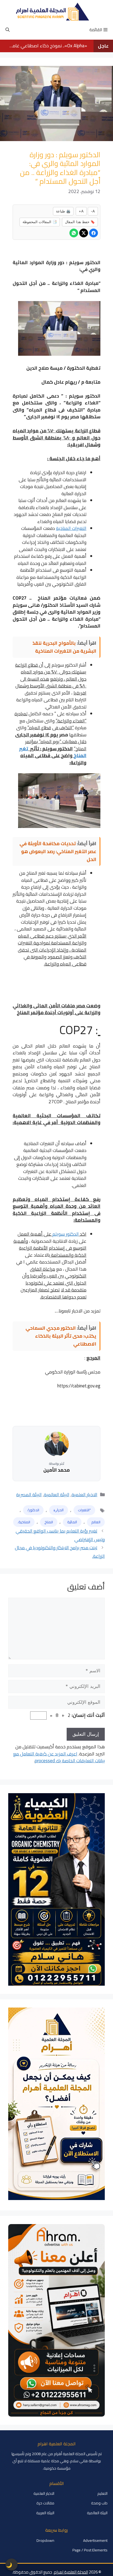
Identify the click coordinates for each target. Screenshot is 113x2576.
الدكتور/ (33, 1510)
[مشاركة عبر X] (84, 233)
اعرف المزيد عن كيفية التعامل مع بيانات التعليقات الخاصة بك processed (59, 1757)
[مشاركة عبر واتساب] (74, 233)
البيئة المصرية (29, 1495)
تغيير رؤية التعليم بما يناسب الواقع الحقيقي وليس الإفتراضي (60, 1535)
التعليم (102, 2493)
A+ (81, 211)
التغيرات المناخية (71, 528)
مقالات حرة (45, 2503)
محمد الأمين (56, 1470)
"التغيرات (84, 1510)
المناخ (49, 1522)
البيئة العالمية (57, 1495)
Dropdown (45, 2540)
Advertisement (95, 2540)
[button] (8, 30)
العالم (96, 1522)
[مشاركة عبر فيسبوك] (94, 233)
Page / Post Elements (90, 2550)
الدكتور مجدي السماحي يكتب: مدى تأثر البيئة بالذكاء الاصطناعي (61, 1336)
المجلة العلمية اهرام (71, 2572)
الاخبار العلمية (84, 1495)
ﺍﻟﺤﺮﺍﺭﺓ (59, 1510)
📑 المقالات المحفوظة (40, 222)
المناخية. (24, 1522)
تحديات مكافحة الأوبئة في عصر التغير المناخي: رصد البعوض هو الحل (58, 851)
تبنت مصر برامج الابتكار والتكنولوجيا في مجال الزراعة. (60, 1552)
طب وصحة (99, 2503)
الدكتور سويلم (66, 1234)
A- (93, 211)
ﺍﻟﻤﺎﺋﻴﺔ (72, 1522)
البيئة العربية (45, 2513)
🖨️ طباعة (63, 211)
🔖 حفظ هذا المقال (80, 222)
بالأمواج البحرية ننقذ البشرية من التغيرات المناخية (64, 647)
